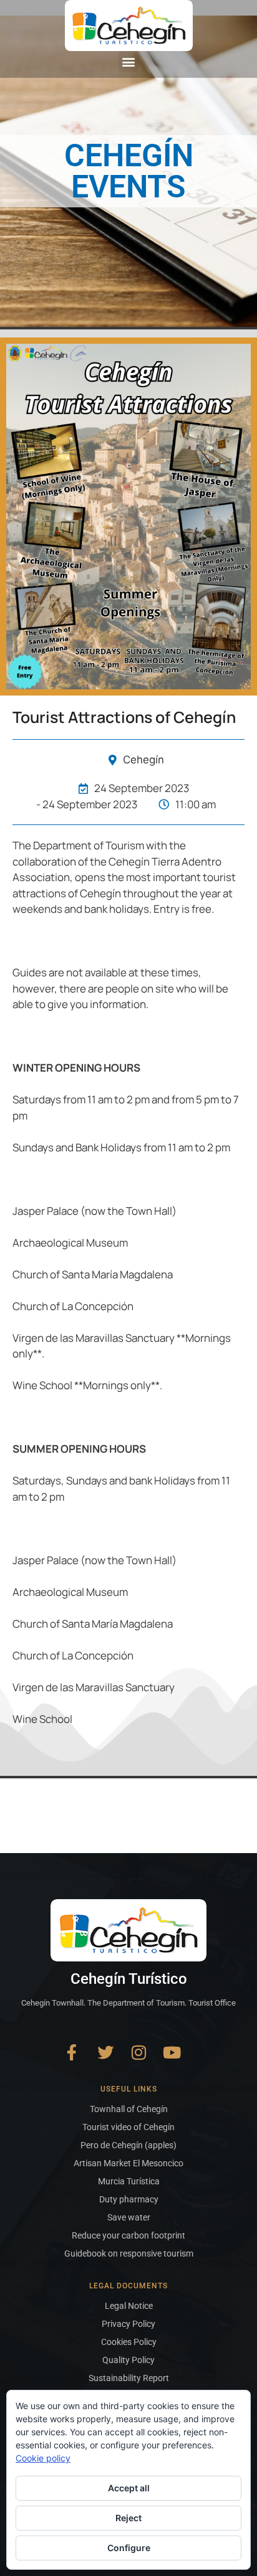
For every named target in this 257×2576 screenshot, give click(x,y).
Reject (128, 2518)
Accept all (129, 2488)
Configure (129, 2548)
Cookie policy (43, 2458)
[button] (129, 61)
